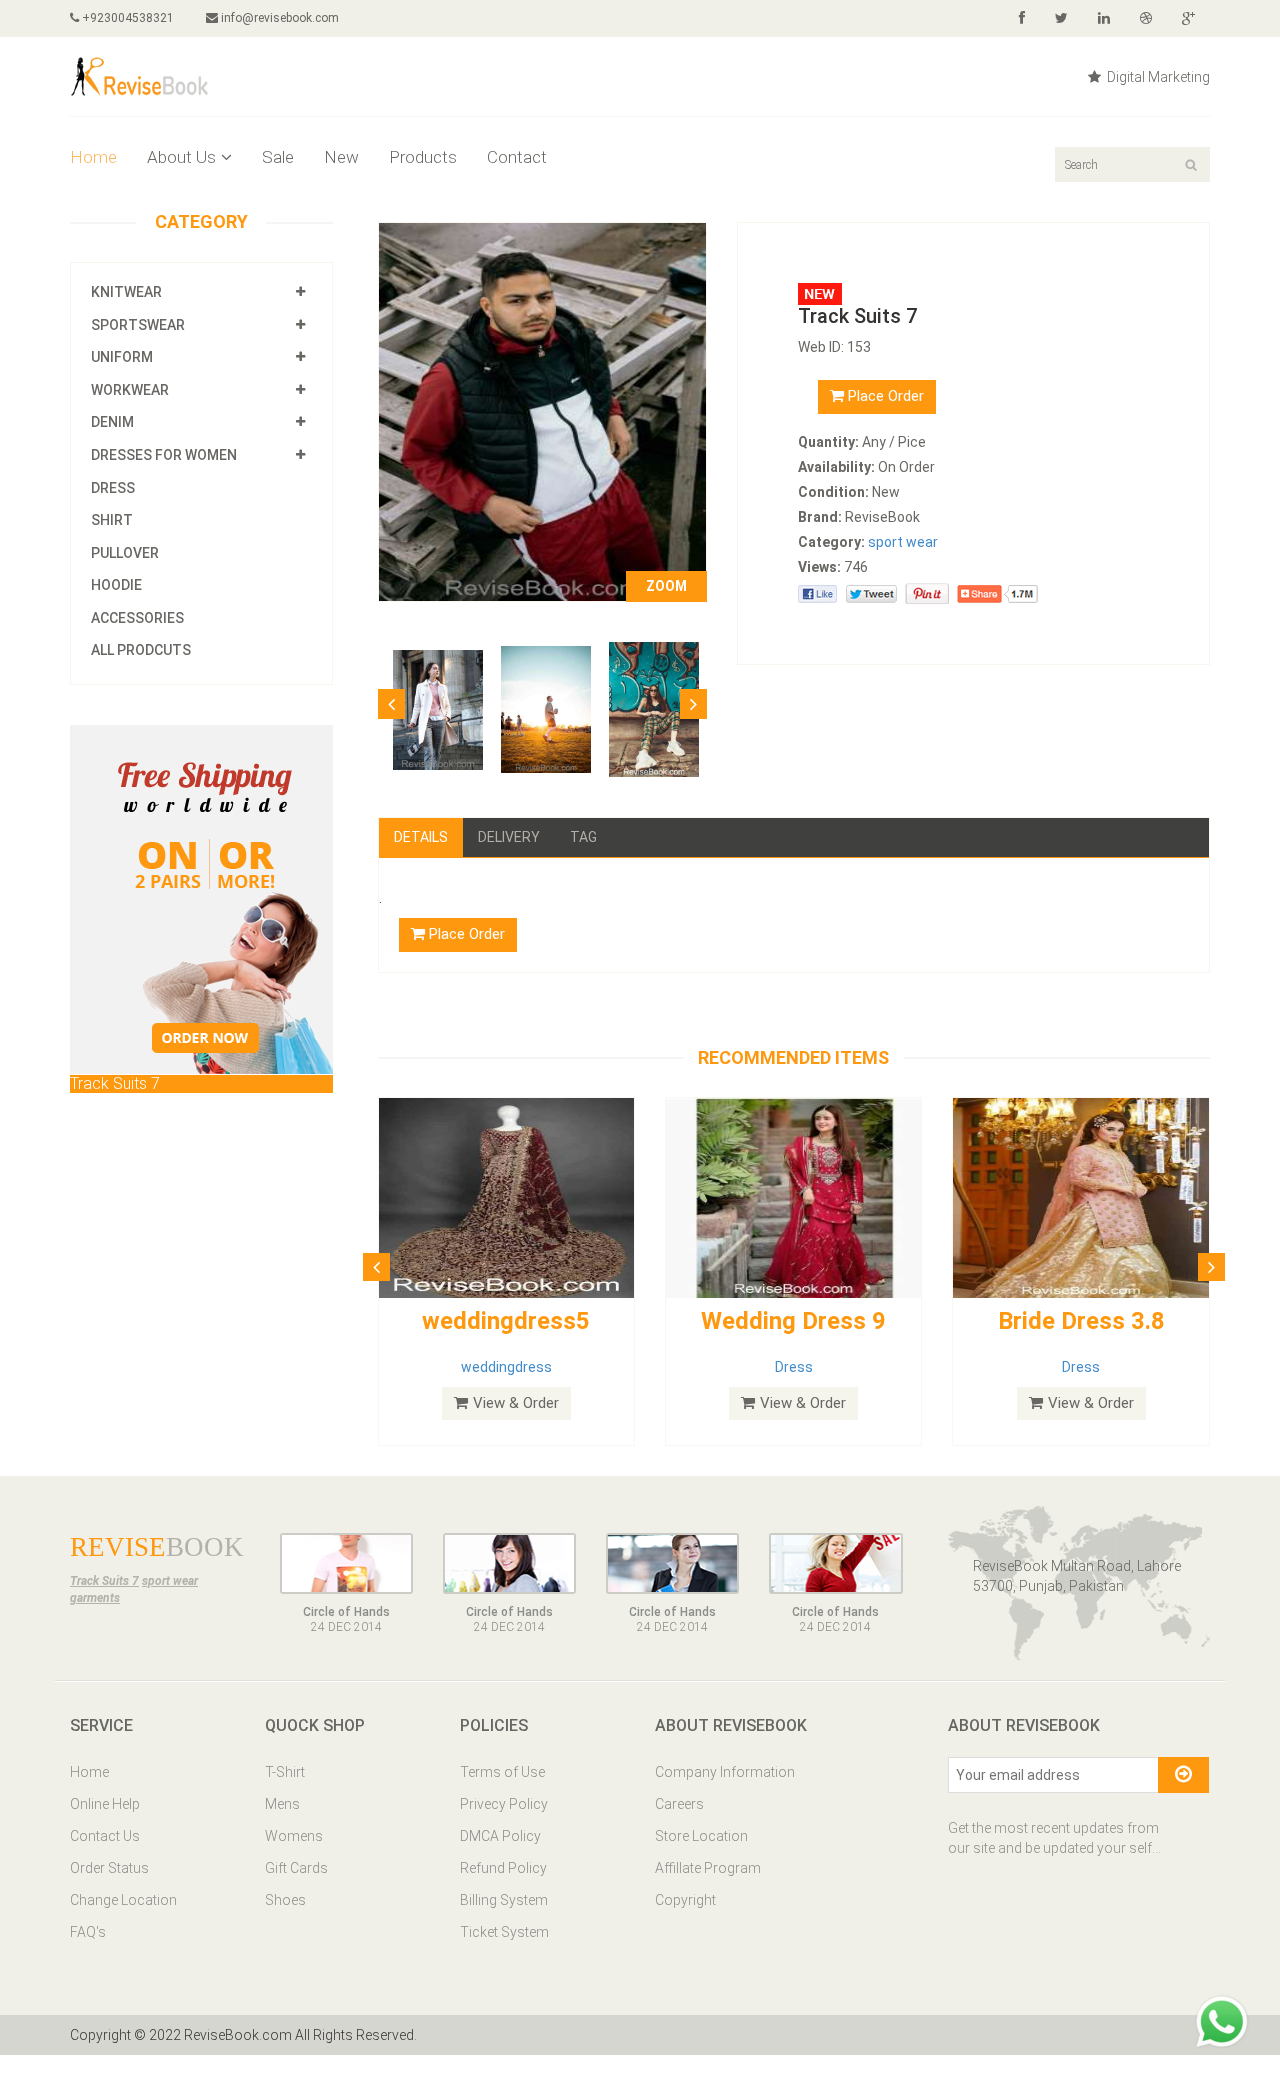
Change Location (123, 1900)
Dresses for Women (164, 455)
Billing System (504, 1900)
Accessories (137, 618)
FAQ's (88, 1932)
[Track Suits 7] (542, 411)
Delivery (509, 837)
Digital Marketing (1157, 77)
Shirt (112, 520)
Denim (112, 422)
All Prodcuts (141, 650)
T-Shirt (285, 1772)
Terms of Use (502, 1772)
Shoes (285, 1900)
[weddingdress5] (506, 1197)
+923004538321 (126, 18)
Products (423, 157)
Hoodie (116, 585)
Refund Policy (503, 1868)
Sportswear (138, 325)
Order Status (109, 1868)
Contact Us (105, 1836)
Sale (278, 157)
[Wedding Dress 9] (793, 1197)
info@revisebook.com (280, 18)
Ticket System (504, 1932)
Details (421, 837)
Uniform (122, 357)
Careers (679, 1804)
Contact (517, 157)
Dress (113, 488)
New (341, 157)
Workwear (130, 390)
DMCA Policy (500, 1836)
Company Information (725, 1772)
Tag (583, 837)
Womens (294, 1836)
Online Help (105, 1804)
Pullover (125, 553)
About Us (181, 157)
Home (93, 157)
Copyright (685, 1900)
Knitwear (126, 292)
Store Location (701, 1836)
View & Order (516, 1403)
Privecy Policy (504, 1804)
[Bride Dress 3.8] (1080, 1197)
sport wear (903, 542)
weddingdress (506, 1367)
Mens (282, 1804)
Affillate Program (708, 1868)
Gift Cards (296, 1868)
